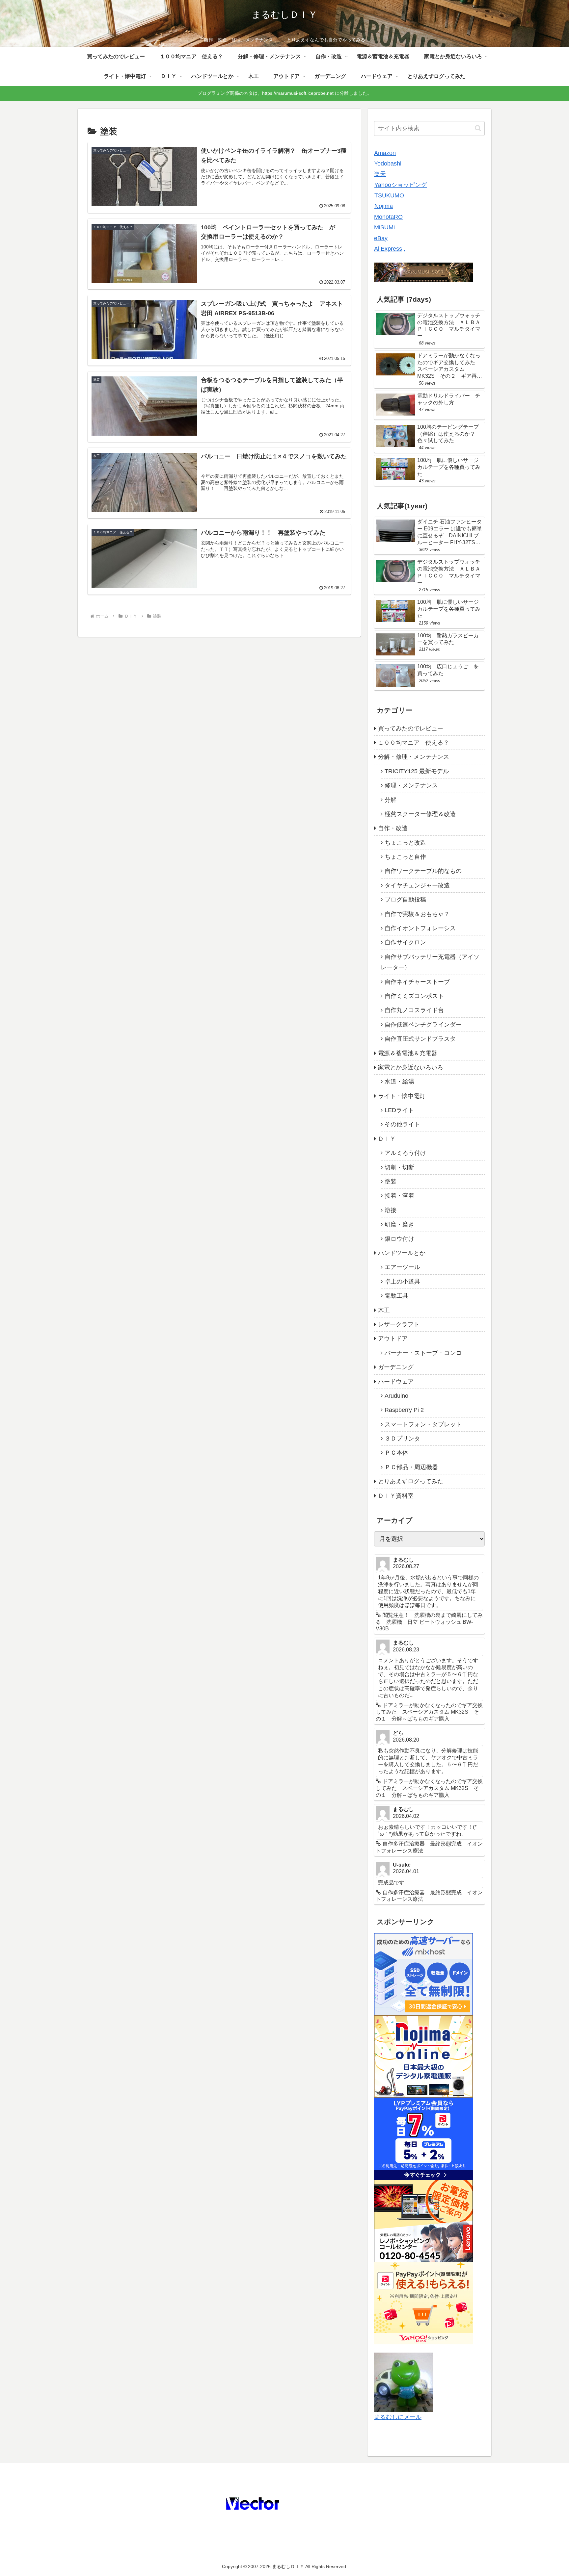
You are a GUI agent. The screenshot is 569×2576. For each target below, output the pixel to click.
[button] (478, 128)
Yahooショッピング (401, 185)
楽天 (380, 174)
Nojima (384, 206)
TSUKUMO (389, 195)
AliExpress (388, 249)
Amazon (385, 153)
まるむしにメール (398, 2417)
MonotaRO (388, 217)
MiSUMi (384, 227)
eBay (381, 238)
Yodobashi (388, 164)
